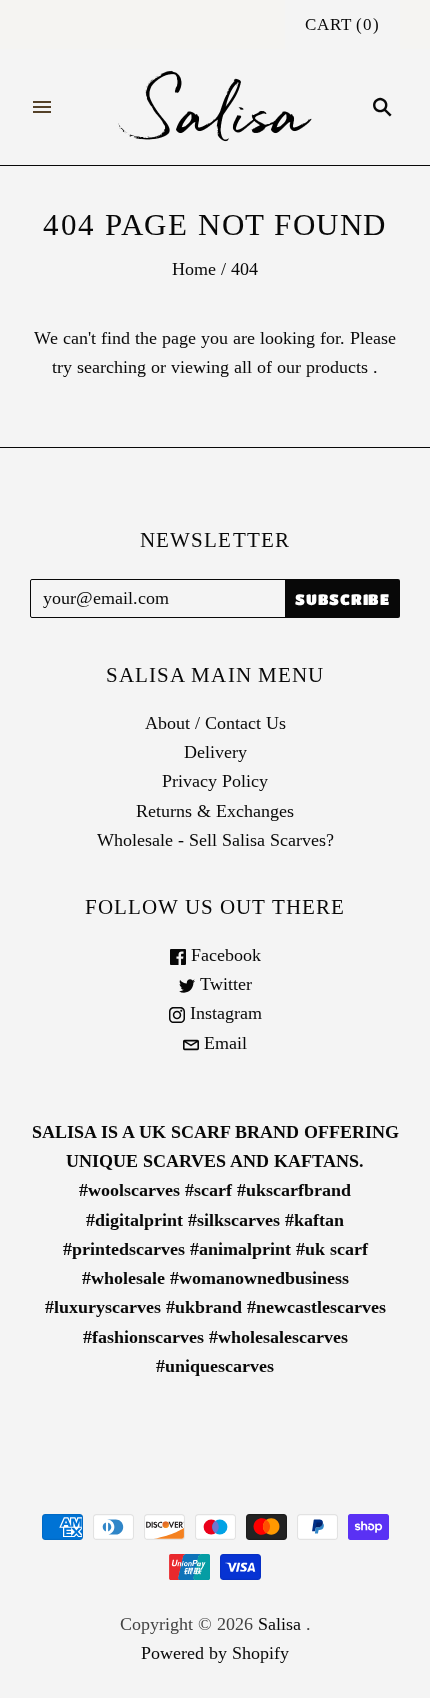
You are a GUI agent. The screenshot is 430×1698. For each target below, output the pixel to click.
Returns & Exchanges (215, 811)
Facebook (223, 955)
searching (111, 367)
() (342, 24)
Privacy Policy (215, 781)
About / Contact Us (215, 723)
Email (223, 1043)
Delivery (215, 752)
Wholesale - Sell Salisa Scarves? (215, 840)
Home (194, 269)
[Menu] (42, 107)
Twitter (223, 984)
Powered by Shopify (215, 1653)
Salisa (279, 1624)
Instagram (223, 1013)
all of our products (301, 367)
